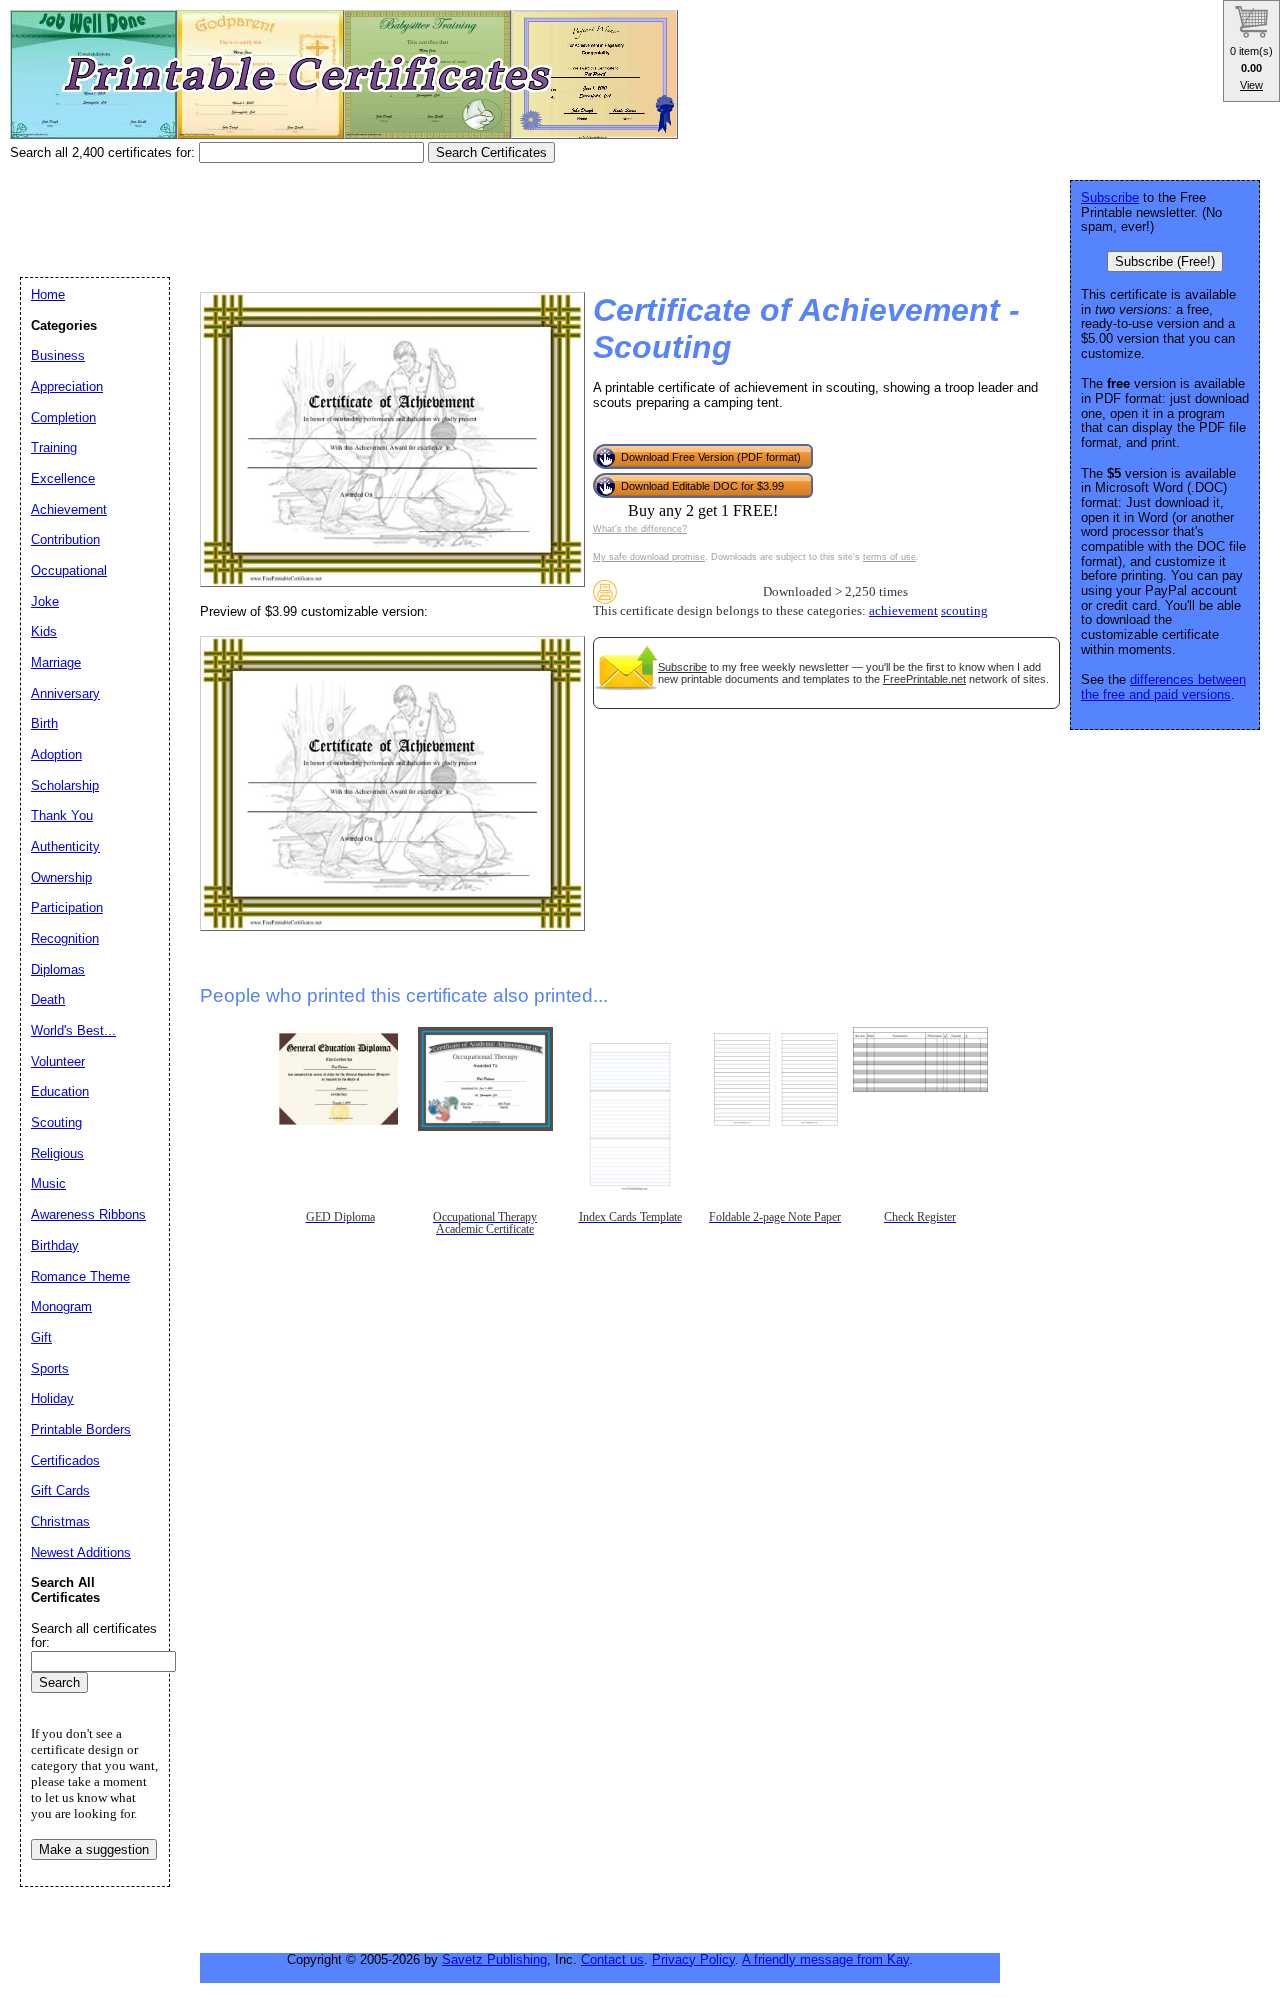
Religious (57, 1153)
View (1251, 85)
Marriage (56, 662)
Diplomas (58, 969)
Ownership (61, 877)
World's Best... (73, 1030)
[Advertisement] (374, 213)
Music (48, 1183)
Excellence (63, 478)
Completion (63, 417)
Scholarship (65, 785)
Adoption (56, 754)
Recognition (65, 938)
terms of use (889, 557)
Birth (44, 723)
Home (48, 294)
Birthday (55, 1245)
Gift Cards (60, 1490)
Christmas (60, 1521)
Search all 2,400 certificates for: (104, 152)
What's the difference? (640, 529)
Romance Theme (80, 1276)
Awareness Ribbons (88, 1214)
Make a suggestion (94, 1849)
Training (54, 447)
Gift (41, 1337)
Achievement (69, 509)
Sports (50, 1368)
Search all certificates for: (94, 1636)
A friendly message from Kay (825, 1959)
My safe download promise (649, 557)
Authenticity (65, 846)
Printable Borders (81, 1429)
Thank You (62, 815)
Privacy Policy (693, 1959)
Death (48, 999)
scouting (964, 611)
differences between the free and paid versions (1163, 687)
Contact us (612, 1959)
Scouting (56, 1122)
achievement (903, 611)
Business (58, 355)
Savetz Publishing (494, 1959)
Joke (45, 601)
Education (60, 1091)
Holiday (52, 1398)
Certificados (65, 1460)
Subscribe (682, 667)
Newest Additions (81, 1552)
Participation (67, 907)
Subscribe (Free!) (1165, 261)
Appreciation (67, 386)
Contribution (65, 539)
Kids (44, 631)
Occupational (69, 570)
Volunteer (58, 1061)
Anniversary (65, 693)
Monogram (61, 1306)
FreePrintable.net (924, 679)
